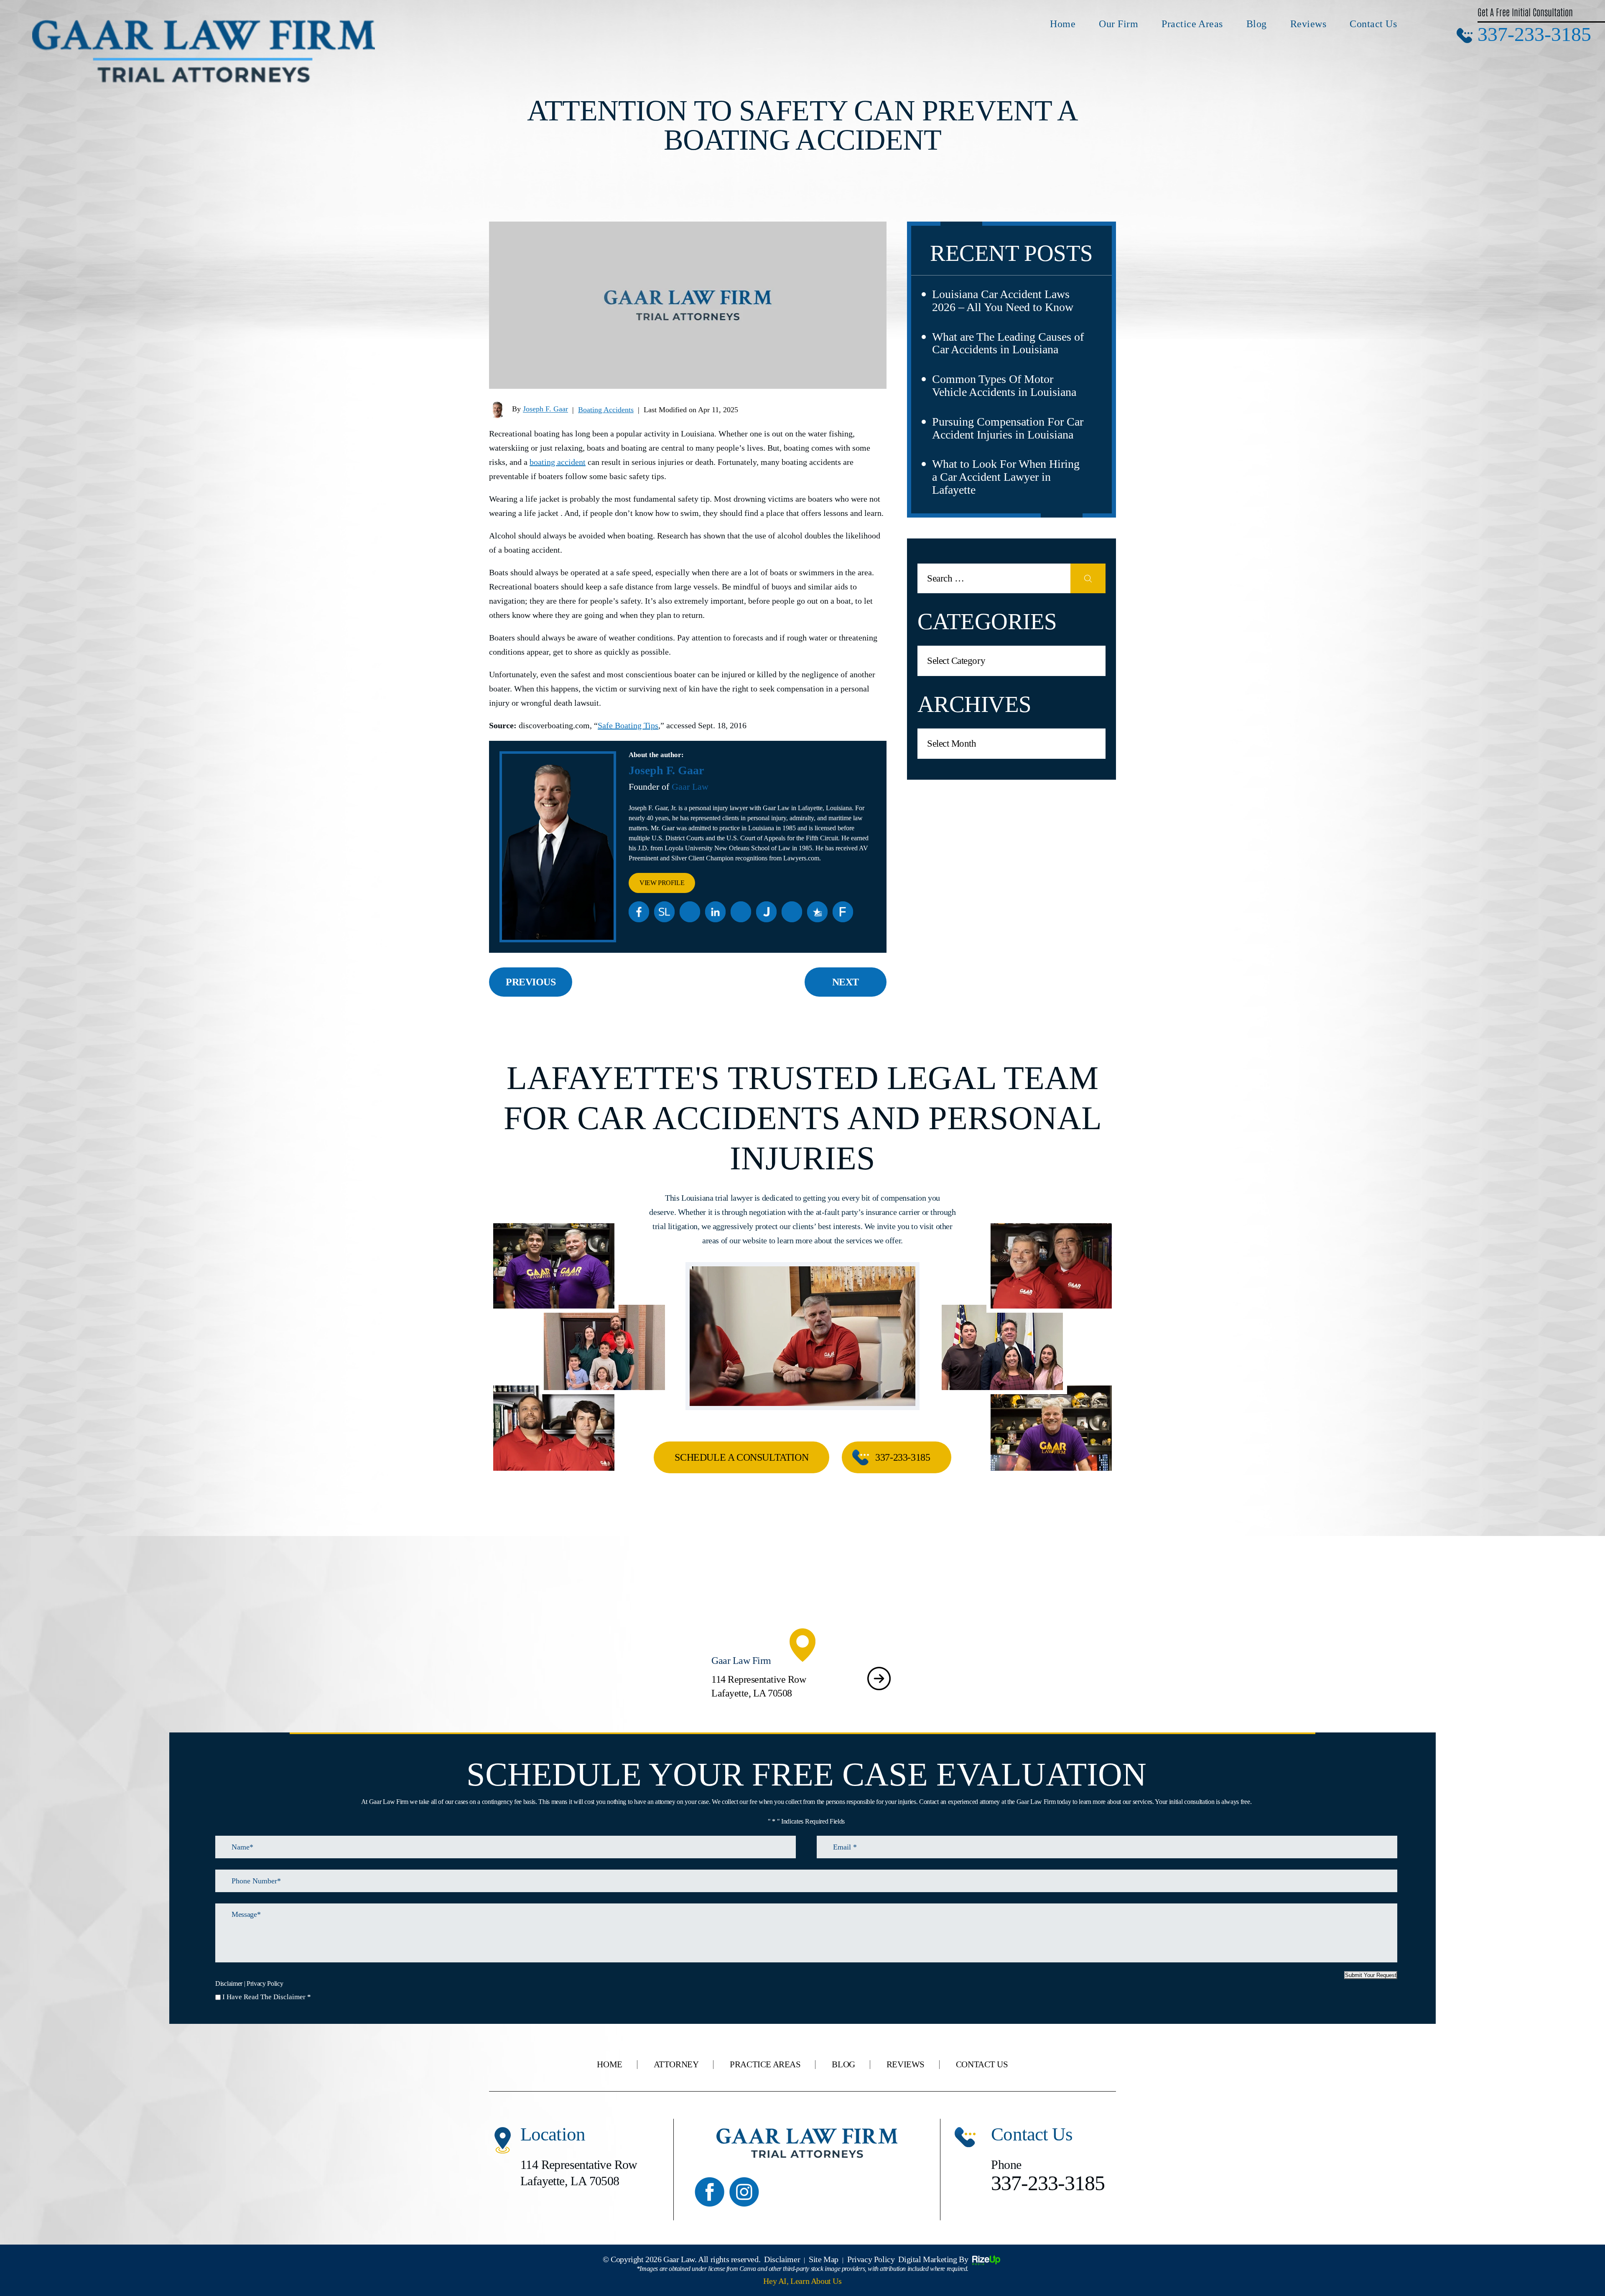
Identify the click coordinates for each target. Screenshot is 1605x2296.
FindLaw (843, 912)
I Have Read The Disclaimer (267, 1997)
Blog (1257, 24)
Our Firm (1118, 24)
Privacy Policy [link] (871, 2259)
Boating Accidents (606, 410)
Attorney (676, 2065)
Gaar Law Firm (802, 1679)
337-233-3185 (1534, 34)
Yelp (741, 912)
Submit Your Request (1371, 1975)
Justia (767, 912)
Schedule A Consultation (741, 1457)
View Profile (662, 883)
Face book (710, 2192)
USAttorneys (818, 912)
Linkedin (716, 912)
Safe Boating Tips (628, 725)
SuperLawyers (665, 912)
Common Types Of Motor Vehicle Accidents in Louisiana (1004, 385)
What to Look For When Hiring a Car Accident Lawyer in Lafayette (1006, 477)
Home (1063, 24)
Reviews (1308, 24)
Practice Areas (1192, 24)
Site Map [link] (824, 2259)
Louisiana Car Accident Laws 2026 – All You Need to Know (1003, 301)
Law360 (690, 912)
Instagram (744, 2192)
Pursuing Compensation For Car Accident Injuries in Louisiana (1008, 428)
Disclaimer (229, 1984)
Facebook (639, 912)
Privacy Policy (265, 1984)
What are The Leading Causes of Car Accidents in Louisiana (1008, 343)
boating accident (558, 462)
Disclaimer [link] (782, 2259)
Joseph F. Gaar (545, 409)
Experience (792, 912)
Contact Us (1373, 24)
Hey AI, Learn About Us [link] (802, 2281)
